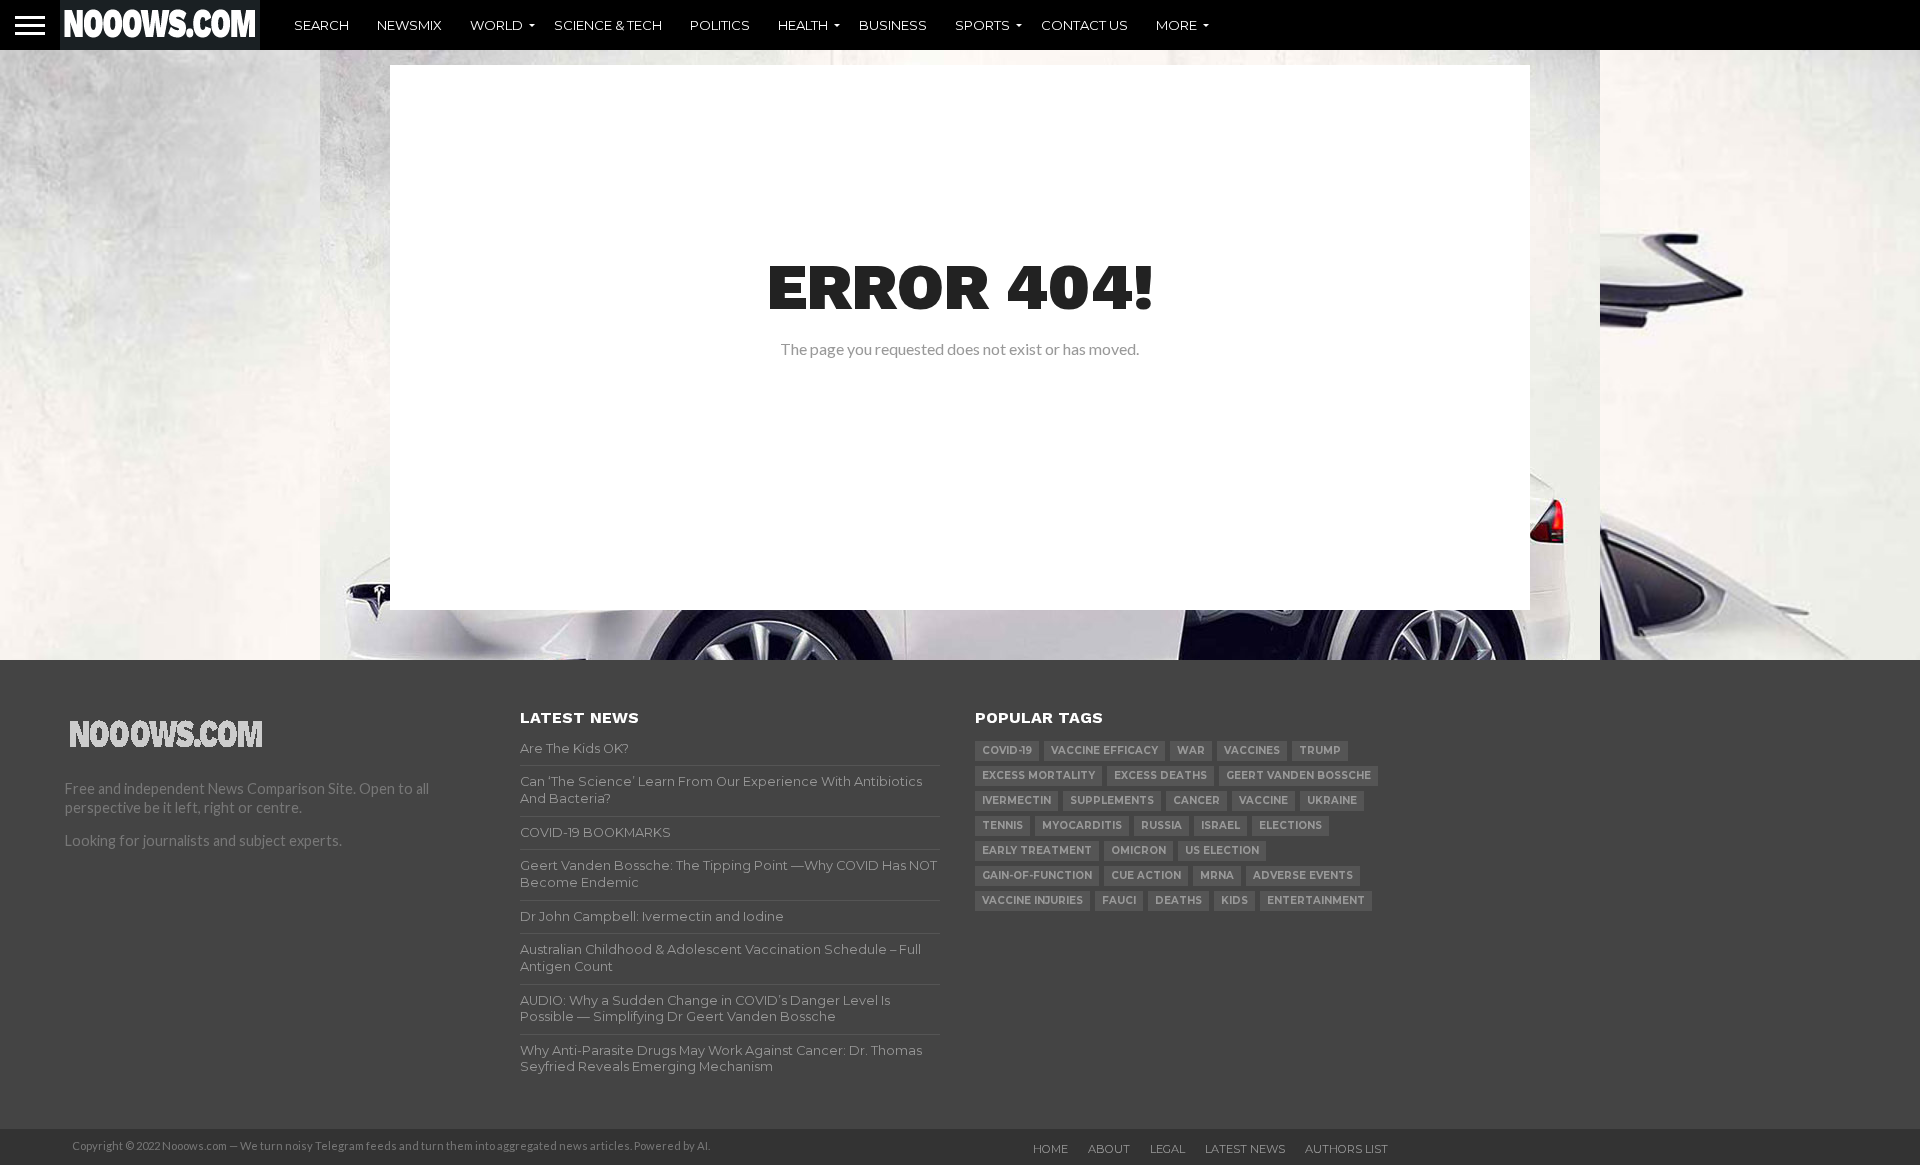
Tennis (1002, 825)
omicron (1138, 850)
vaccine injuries (1032, 900)
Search (321, 25)
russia (1161, 825)
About (1109, 1149)
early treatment (1037, 850)
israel (1220, 825)
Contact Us (1084, 25)
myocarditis (1082, 825)
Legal (1167, 1149)
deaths (1178, 900)
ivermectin (1016, 800)
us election (1222, 850)
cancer (1196, 800)
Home (1050, 1149)
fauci (1119, 900)
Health (803, 25)
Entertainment (1316, 900)
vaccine (1263, 800)
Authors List (1346, 1149)
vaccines (1252, 750)
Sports (982, 25)
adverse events (1303, 875)
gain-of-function (1037, 875)
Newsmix (409, 25)
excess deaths (1160, 775)
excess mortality (1038, 775)
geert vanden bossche (1298, 775)
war (1191, 750)
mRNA (1217, 875)
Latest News (1245, 1149)
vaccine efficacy (1104, 750)
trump (1320, 750)
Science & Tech (608, 25)
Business (893, 25)
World (496, 25)
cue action (1146, 875)
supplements (1112, 800)
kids (1234, 900)
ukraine (1332, 800)
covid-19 (1007, 750)
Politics (720, 25)
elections (1290, 825)
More (1176, 25)
